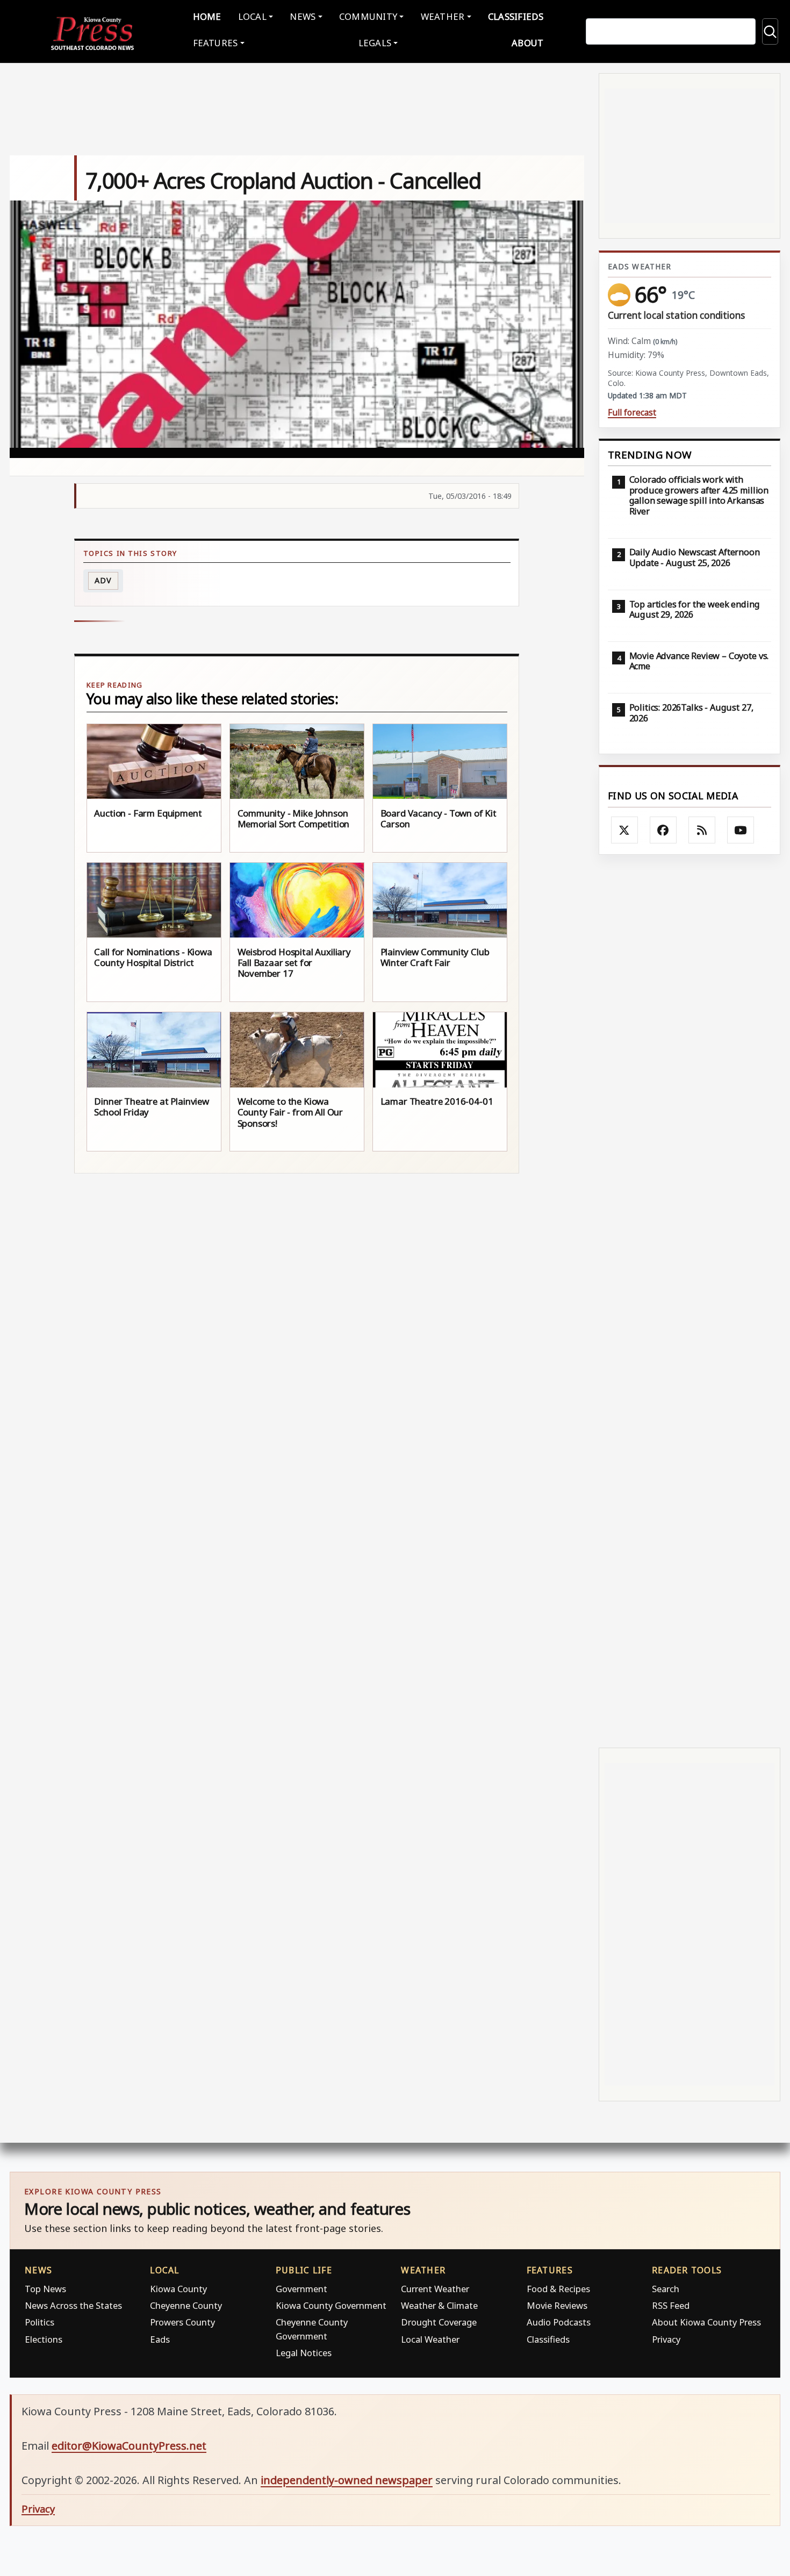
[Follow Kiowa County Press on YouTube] (741, 830)
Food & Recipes (558, 2289)
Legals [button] (375, 43)
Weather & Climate (439, 2305)
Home (207, 16)
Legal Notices (304, 2353)
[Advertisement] (690, 1301)
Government (301, 2289)
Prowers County (182, 2322)
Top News (45, 2289)
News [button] (303, 16)
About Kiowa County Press (706, 2322)
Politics (39, 2322)
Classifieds (516, 16)
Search (666, 2289)
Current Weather (435, 2289)
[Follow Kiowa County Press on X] (624, 830)
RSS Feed (671, 2305)
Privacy (666, 2339)
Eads (160, 2339)
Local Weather (430, 2339)
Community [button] (368, 16)
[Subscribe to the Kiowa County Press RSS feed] (702, 830)
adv (103, 580)
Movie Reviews (557, 2305)
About (527, 43)
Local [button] (252, 16)
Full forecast (632, 413)
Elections (44, 2339)
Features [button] (216, 43)
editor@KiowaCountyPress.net (129, 2446)
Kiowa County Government (331, 2305)
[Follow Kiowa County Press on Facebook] (663, 830)
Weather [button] (443, 16)
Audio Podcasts (559, 2322)
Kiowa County (178, 2289)
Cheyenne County (186, 2305)
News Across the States (73, 2305)
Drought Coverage (439, 2322)
